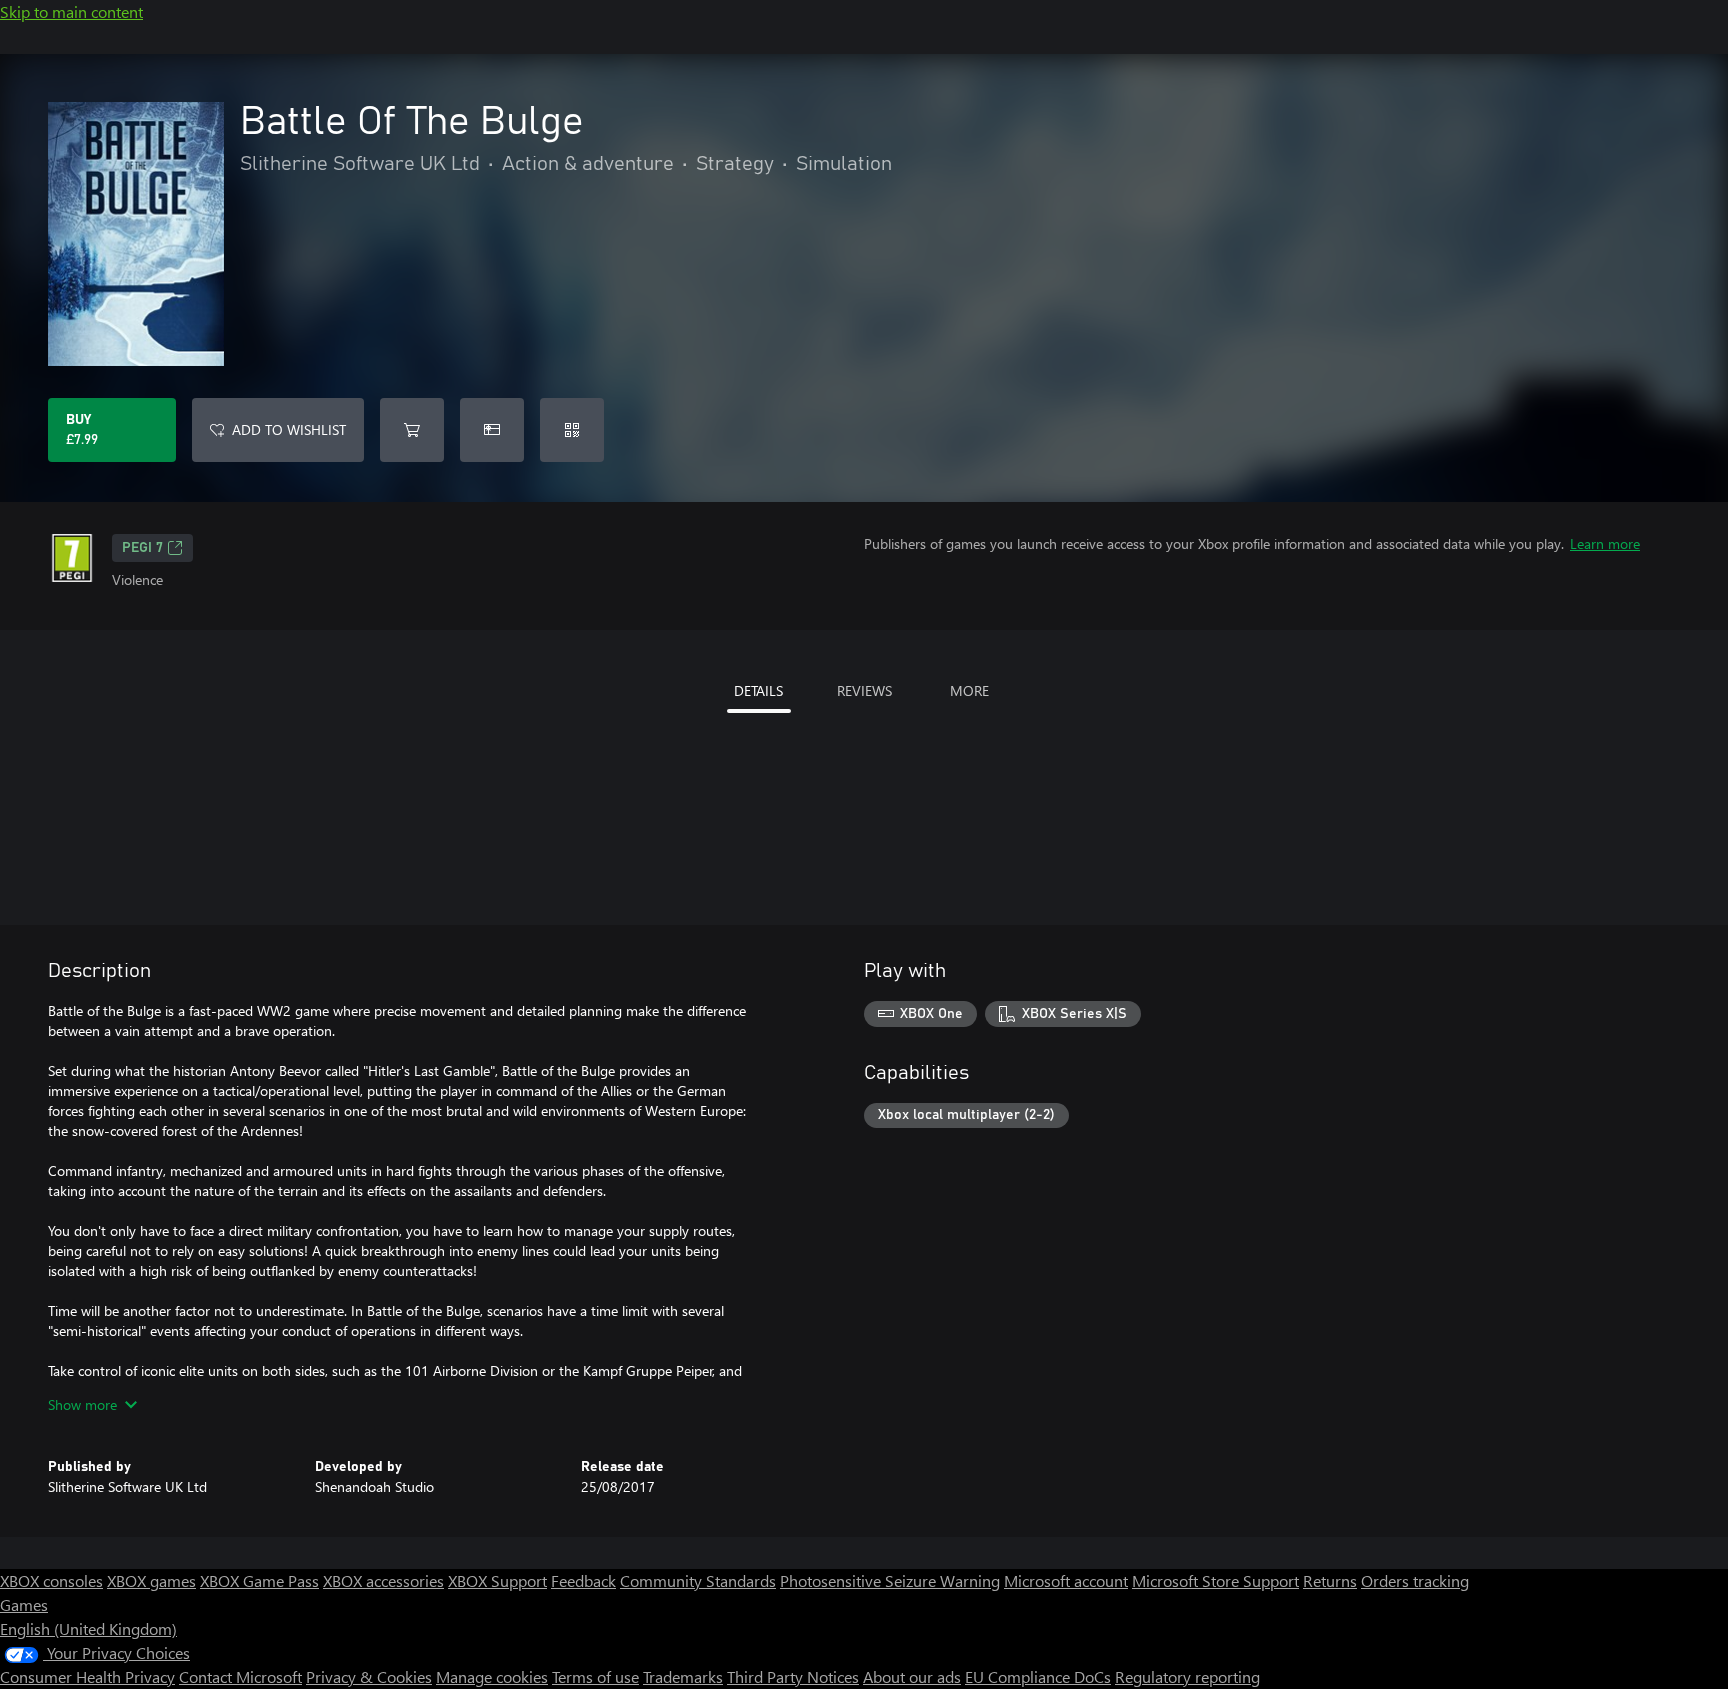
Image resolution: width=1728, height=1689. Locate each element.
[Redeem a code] (572, 430)
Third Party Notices (793, 1676)
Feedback (583, 1580)
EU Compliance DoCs (1038, 1676)
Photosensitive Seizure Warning (890, 1580)
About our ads (912, 1676)
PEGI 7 (142, 548)
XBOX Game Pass (259, 1580)
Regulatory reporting (1187, 1676)
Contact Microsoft (240, 1676)
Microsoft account (1066, 1580)
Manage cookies (492, 1676)
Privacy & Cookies (369, 1676)
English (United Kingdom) (88, 1628)
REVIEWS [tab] (864, 690)
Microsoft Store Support (1215, 1580)
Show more (82, 1404)
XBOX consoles (51, 1580)
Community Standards (698, 1580)
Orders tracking (1415, 1580)
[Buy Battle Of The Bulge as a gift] (492, 430)
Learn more (1605, 543)
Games (24, 1604)
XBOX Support (497, 1580)
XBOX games (151, 1580)
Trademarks (683, 1676)
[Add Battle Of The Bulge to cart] (412, 430)
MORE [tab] (969, 690)
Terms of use (595, 1676)
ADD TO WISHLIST (289, 429)
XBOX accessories (383, 1580)
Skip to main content (71, 11)
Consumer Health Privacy (87, 1676)
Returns (1330, 1580)
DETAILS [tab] (758, 690)
